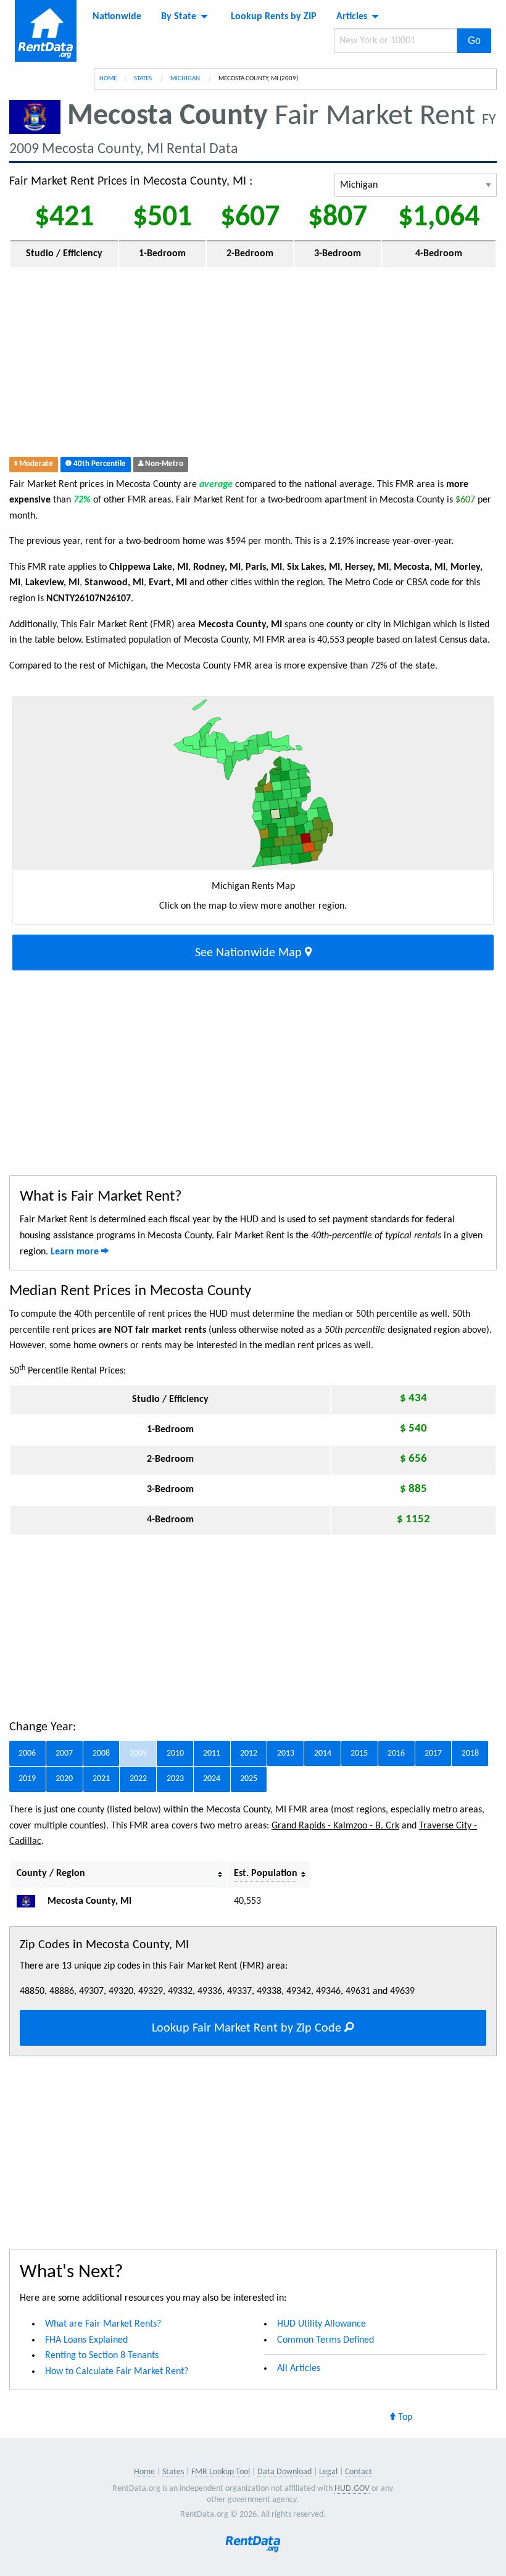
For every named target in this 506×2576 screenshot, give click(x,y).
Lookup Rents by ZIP (274, 17)
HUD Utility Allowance (321, 2324)
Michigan (186, 79)
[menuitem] (117, 17)
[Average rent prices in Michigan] (31, 1901)
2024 (212, 1779)
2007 (64, 1753)
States (143, 79)
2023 (175, 1779)
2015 (359, 1753)
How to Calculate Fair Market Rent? (117, 2372)
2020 (64, 1779)
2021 (101, 1779)
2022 (138, 1779)
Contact (359, 2472)
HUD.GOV (352, 2489)
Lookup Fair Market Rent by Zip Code (248, 2028)
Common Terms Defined (326, 2340)
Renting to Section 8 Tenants (102, 2356)
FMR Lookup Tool (221, 2472)
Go (474, 40)
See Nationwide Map (250, 953)
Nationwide (117, 17)
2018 (470, 1753)
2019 (27, 1779)
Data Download (284, 2472)
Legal (328, 2472)
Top (404, 2417)
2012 (249, 1753)
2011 (212, 1753)
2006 (27, 1753)
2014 (323, 1753)
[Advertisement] (253, 365)
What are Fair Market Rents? (103, 2324)
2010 (175, 1753)
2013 (286, 1753)
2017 (433, 1753)
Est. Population (266, 1874)
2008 (101, 1753)
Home (108, 79)
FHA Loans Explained (86, 2340)
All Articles (299, 2369)
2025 (249, 1779)
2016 (396, 1753)
